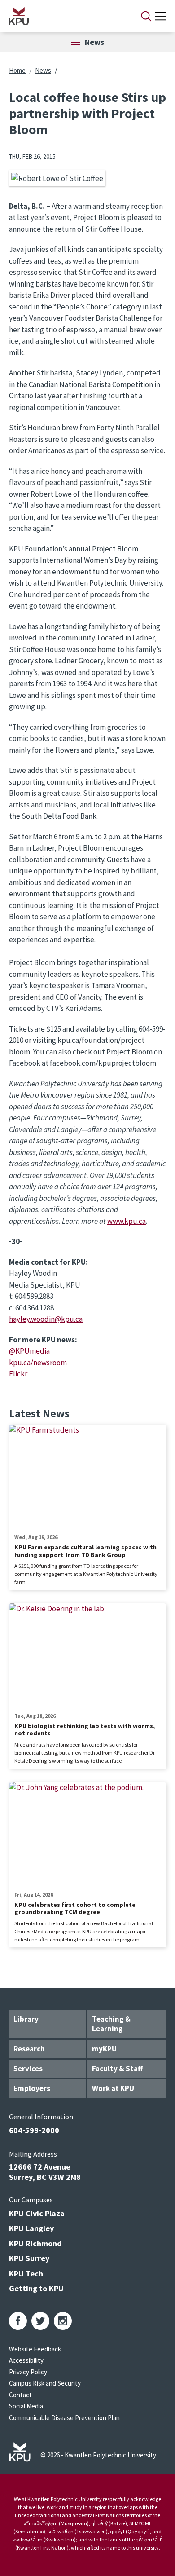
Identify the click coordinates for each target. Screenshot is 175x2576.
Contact (20, 2395)
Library (26, 2019)
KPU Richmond (35, 2243)
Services (28, 2069)
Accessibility (26, 2360)
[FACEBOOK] (18, 2321)
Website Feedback (35, 2349)
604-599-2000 (34, 2130)
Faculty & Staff (117, 2069)
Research (29, 2049)
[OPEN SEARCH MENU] (146, 16)
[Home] (63, 16)
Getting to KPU (36, 2288)
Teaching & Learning (111, 2024)
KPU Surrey (29, 2258)
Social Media (26, 2406)
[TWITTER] (40, 2321)
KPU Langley (31, 2228)
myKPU (104, 2049)
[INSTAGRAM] (63, 2321)
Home (17, 70)
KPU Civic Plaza (37, 2213)
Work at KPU (113, 2088)
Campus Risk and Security (45, 2383)
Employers (32, 2088)
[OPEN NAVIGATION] (161, 16)
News (43, 70)
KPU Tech (26, 2274)
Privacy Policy (28, 2372)
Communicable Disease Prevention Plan (64, 2418)
